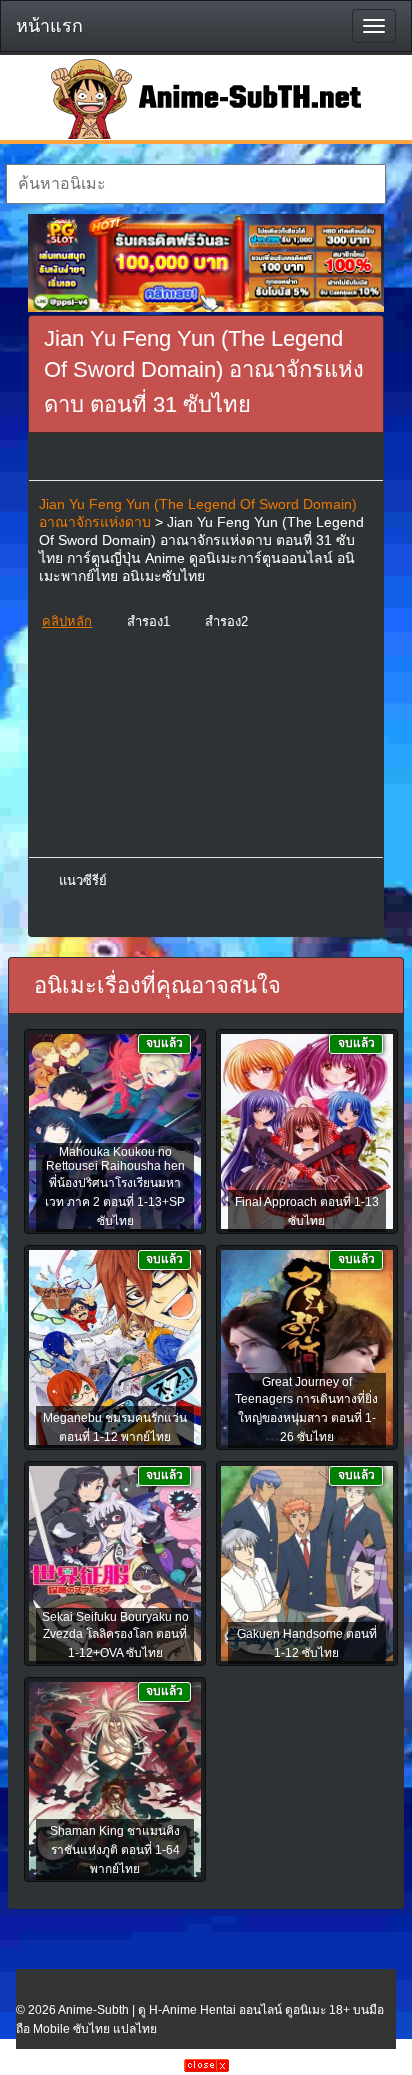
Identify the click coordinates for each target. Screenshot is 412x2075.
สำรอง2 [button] (226, 621)
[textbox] (195, 184)
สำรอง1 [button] (148, 621)
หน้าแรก (49, 26)
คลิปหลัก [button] (67, 621)
